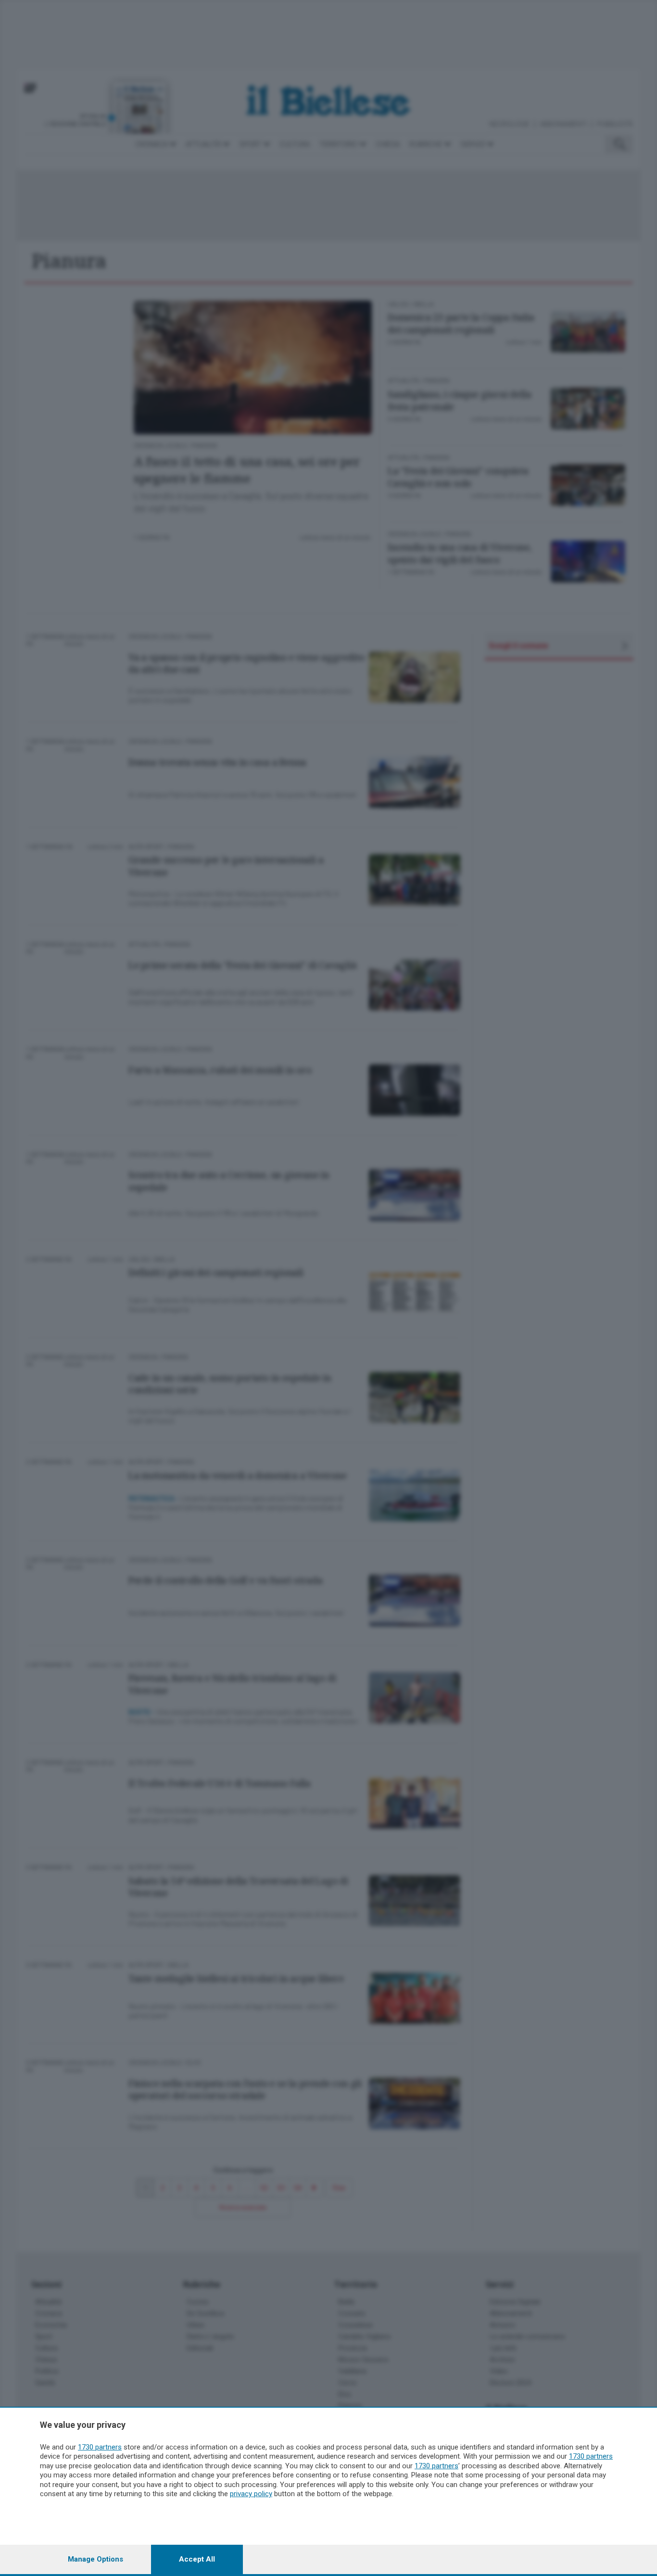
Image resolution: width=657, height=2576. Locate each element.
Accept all (197, 2559)
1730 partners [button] (100, 2447)
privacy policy (251, 2494)
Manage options (95, 2559)
